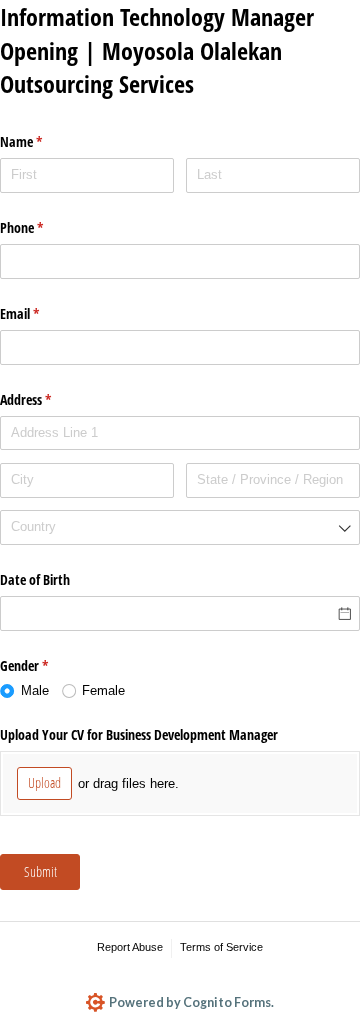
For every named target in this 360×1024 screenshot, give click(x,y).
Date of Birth (35, 579)
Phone (45, 227)
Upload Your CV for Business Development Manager (139, 734)
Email (43, 313)
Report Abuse (130, 947)
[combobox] (180, 527)
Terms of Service (221, 947)
